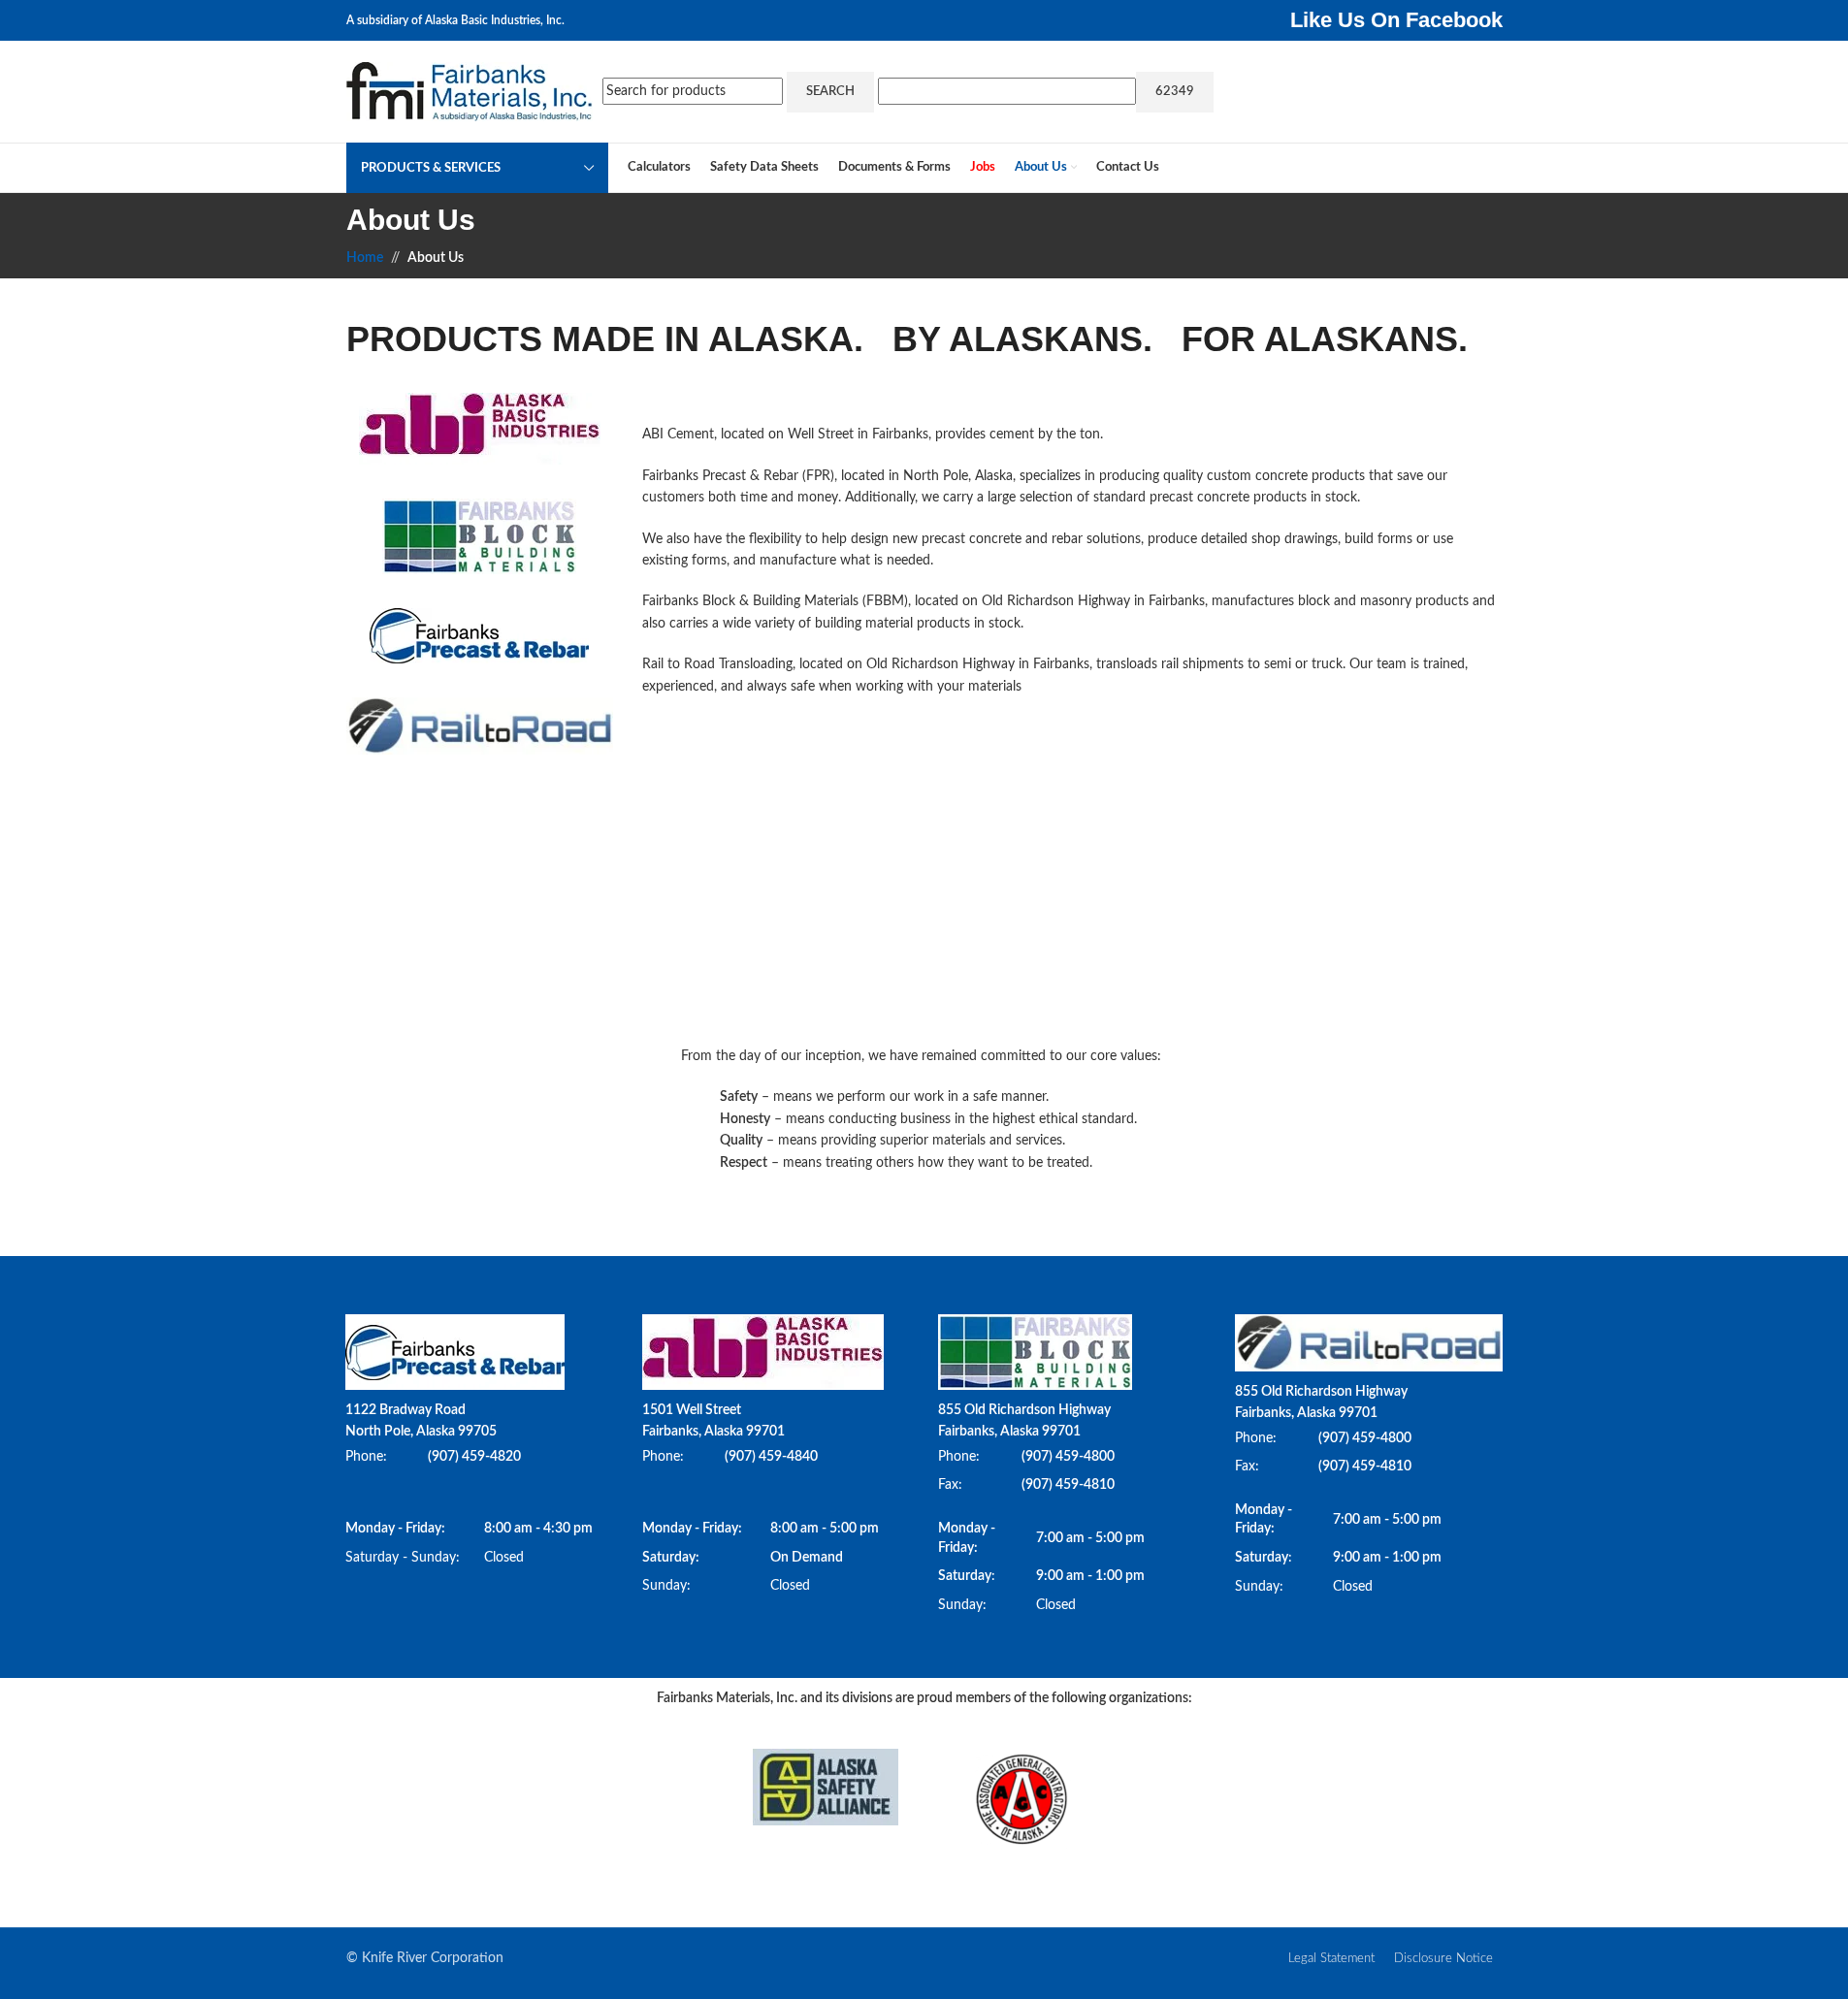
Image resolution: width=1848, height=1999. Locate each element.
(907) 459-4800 (1068, 1457)
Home (365, 258)
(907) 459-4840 (771, 1457)
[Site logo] (470, 91)
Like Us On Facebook (1396, 20)
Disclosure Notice (1443, 1959)
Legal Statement (1331, 1959)
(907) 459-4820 (474, 1457)
